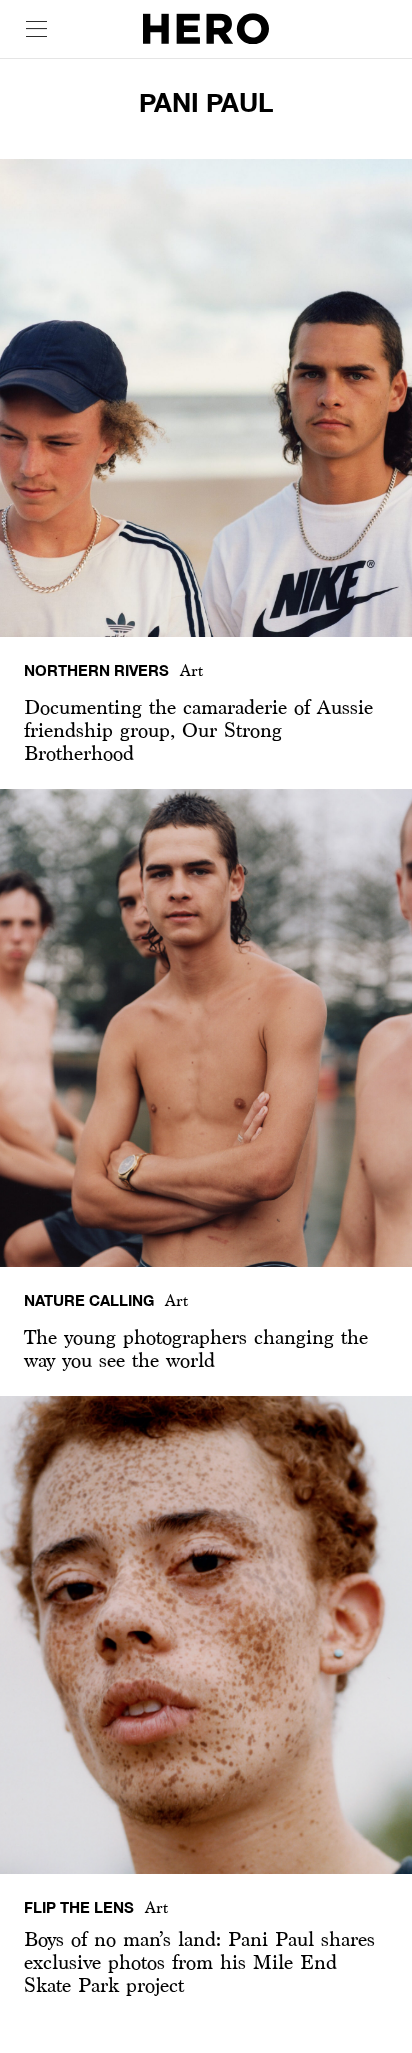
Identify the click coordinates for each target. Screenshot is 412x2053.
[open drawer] (36, 29)
